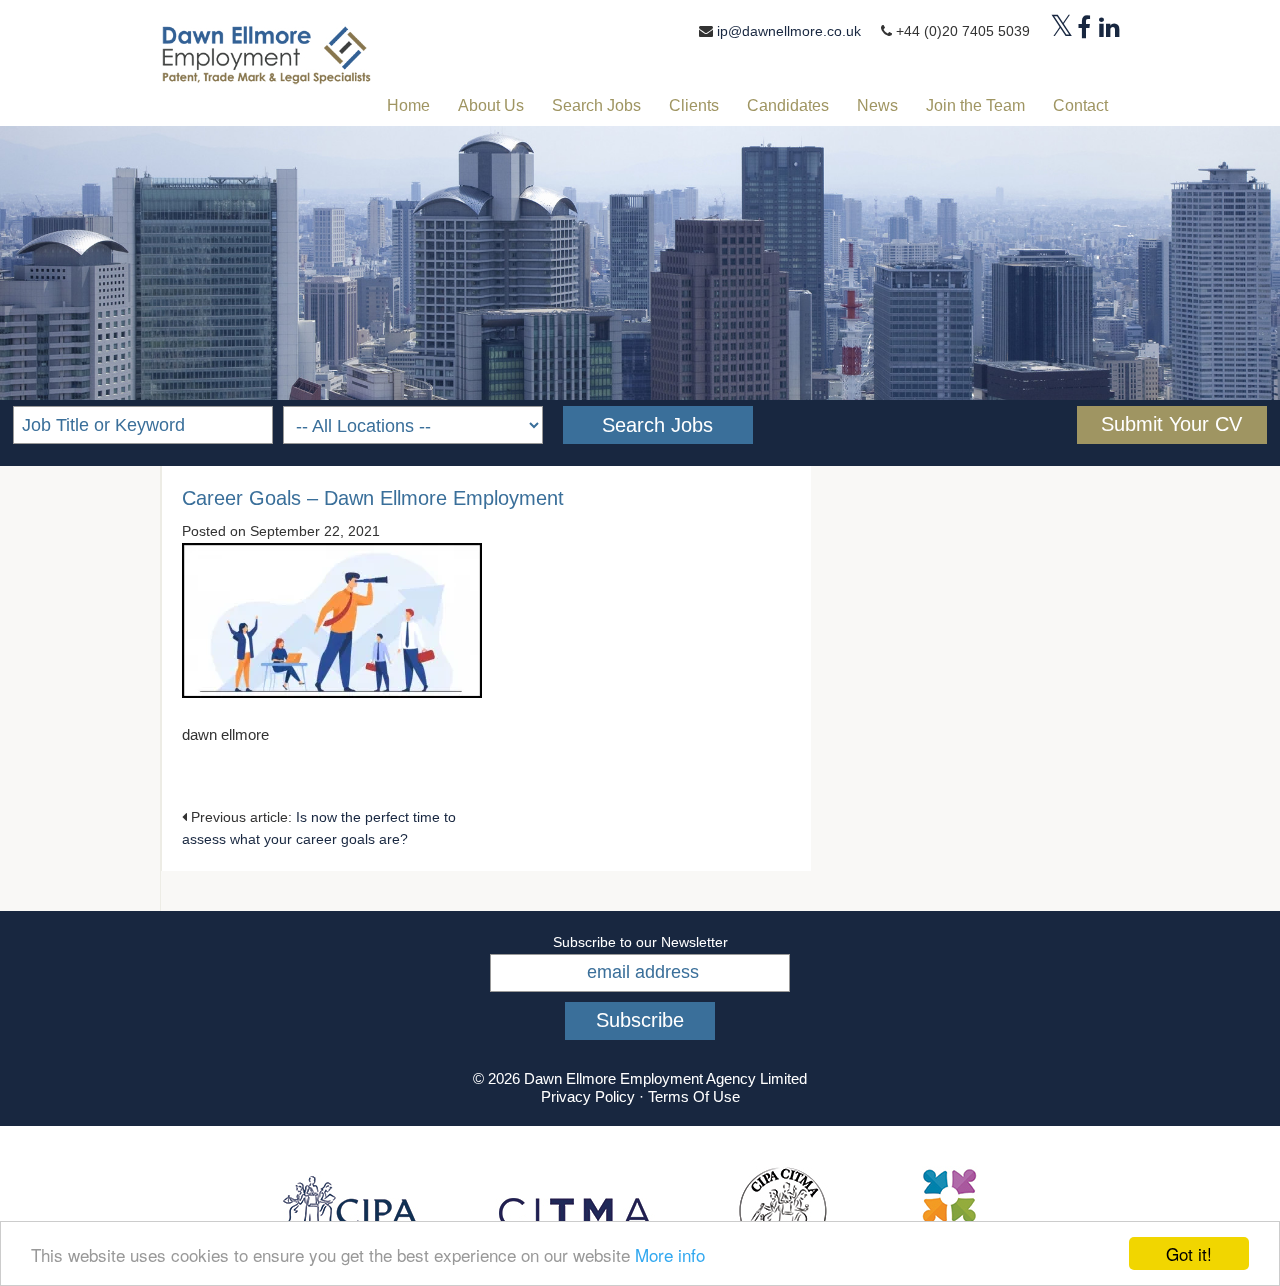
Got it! (1189, 1253)
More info (670, 1254)
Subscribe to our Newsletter (640, 942)
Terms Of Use (694, 1096)
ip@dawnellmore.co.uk (789, 31)
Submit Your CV (1171, 424)
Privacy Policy (588, 1096)
